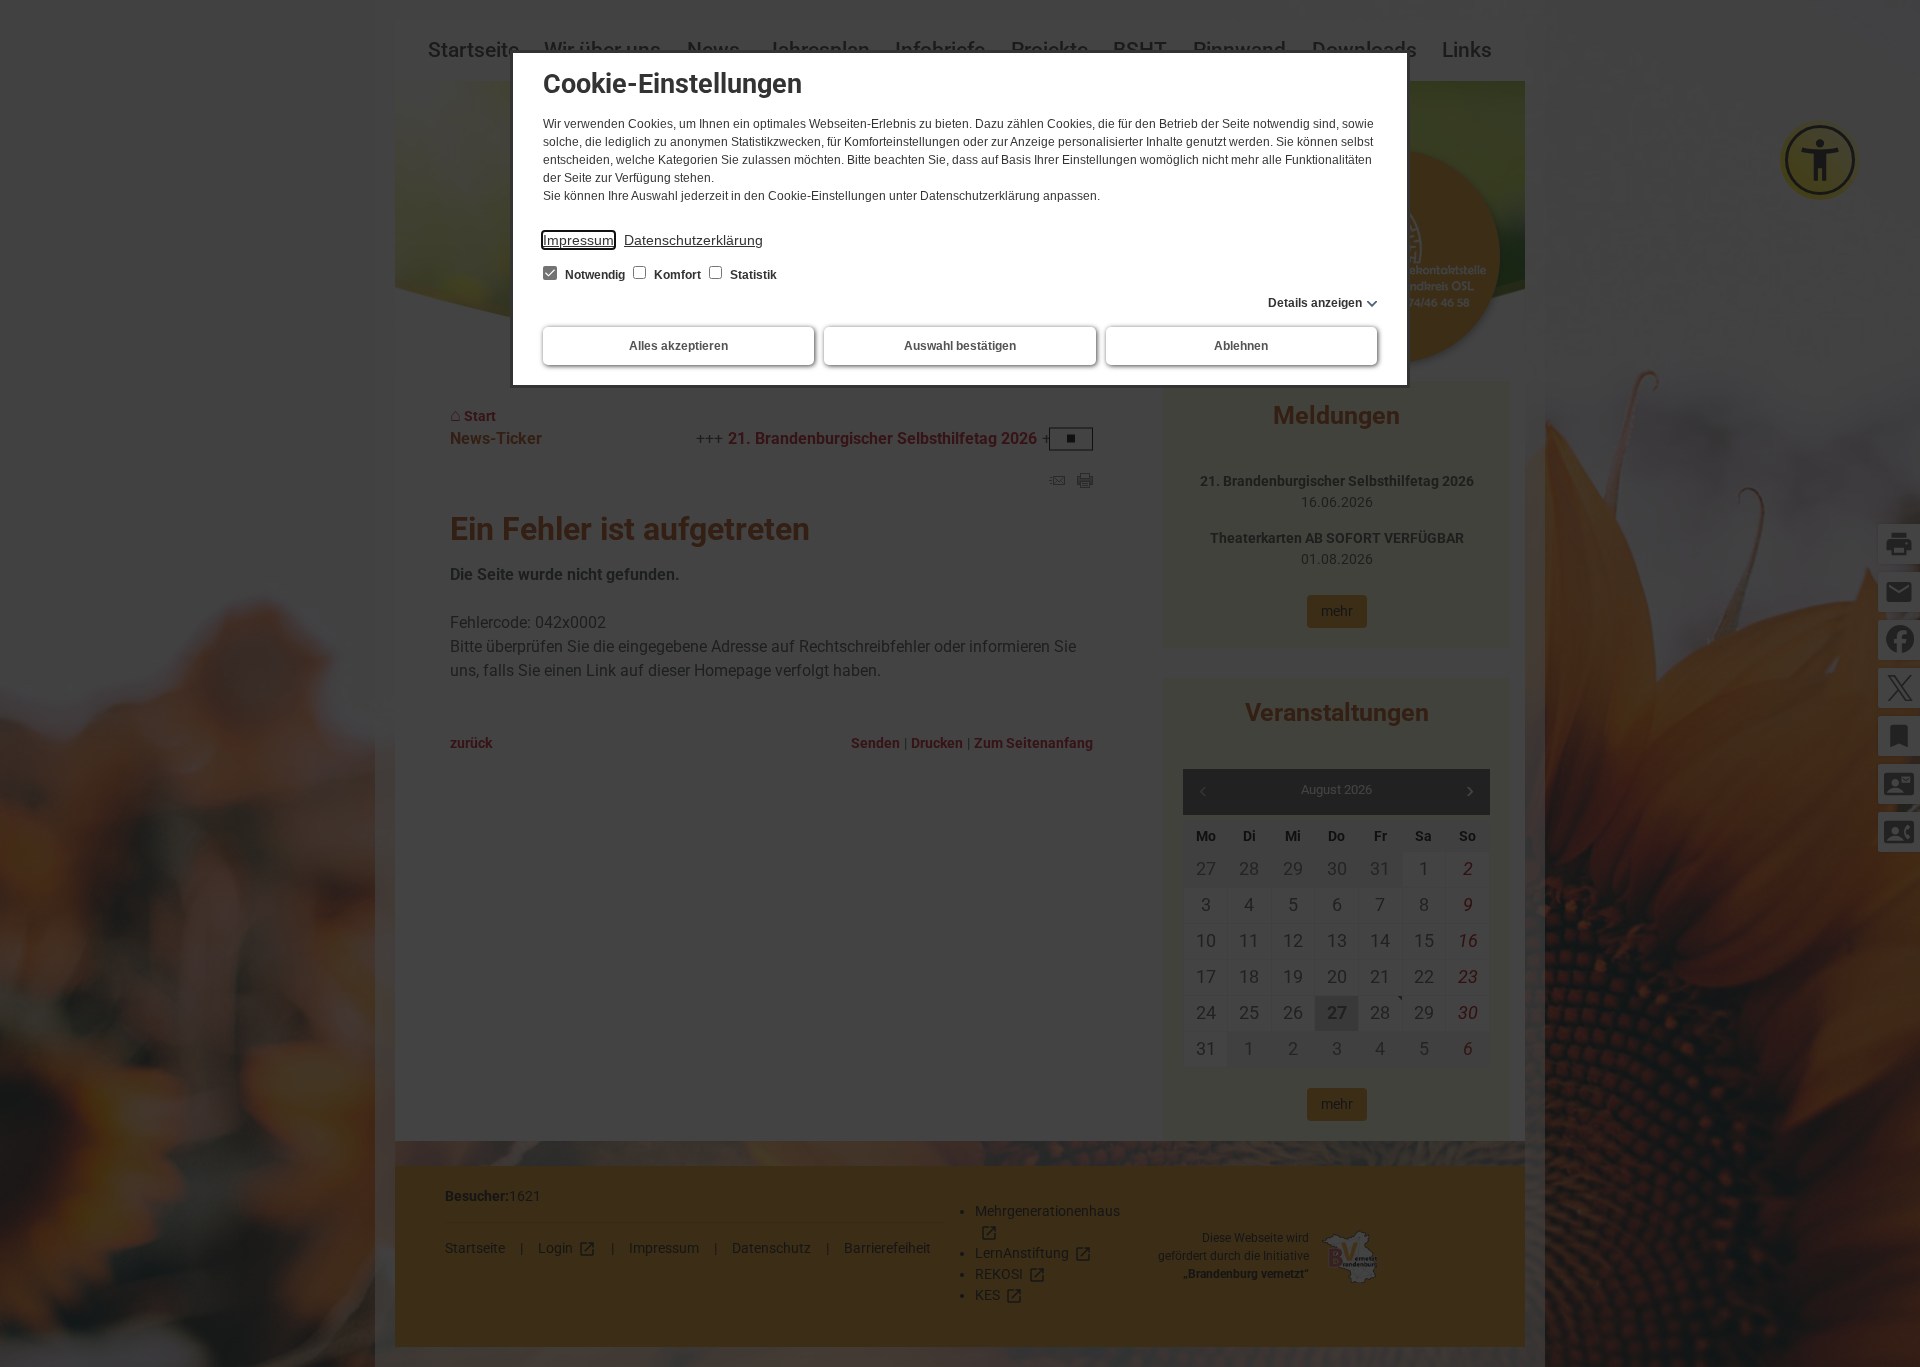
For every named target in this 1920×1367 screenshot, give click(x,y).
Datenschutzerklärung (693, 240)
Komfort (677, 275)
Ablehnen (1241, 346)
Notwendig (595, 275)
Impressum (578, 240)
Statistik (752, 275)
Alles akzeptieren (678, 346)
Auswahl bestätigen (960, 346)
